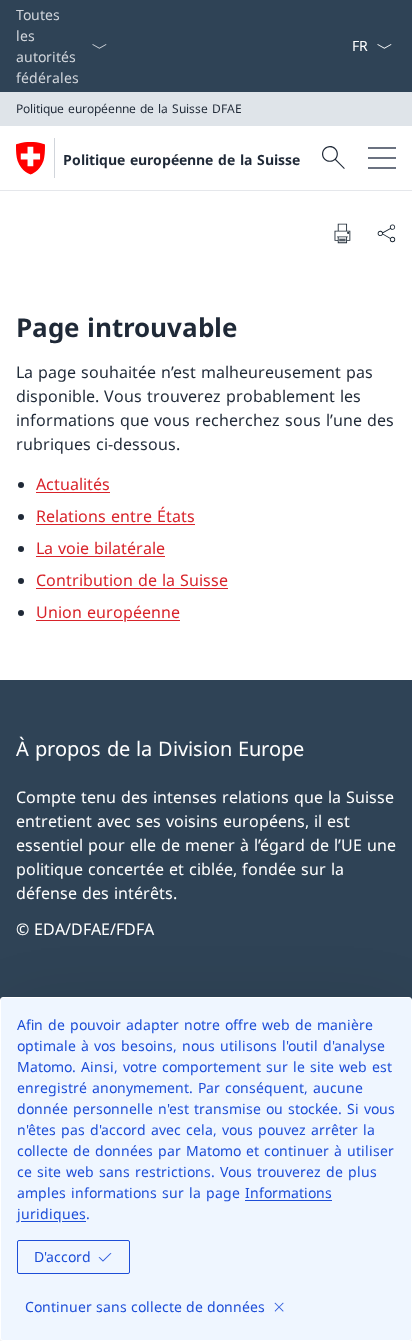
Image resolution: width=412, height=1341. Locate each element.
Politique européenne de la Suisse (181, 159)
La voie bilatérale (100, 548)
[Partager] (386, 233)
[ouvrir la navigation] (382, 158)
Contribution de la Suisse (132, 580)
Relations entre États (115, 516)
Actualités (73, 484)
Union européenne (108, 612)
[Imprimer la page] (342, 233)
